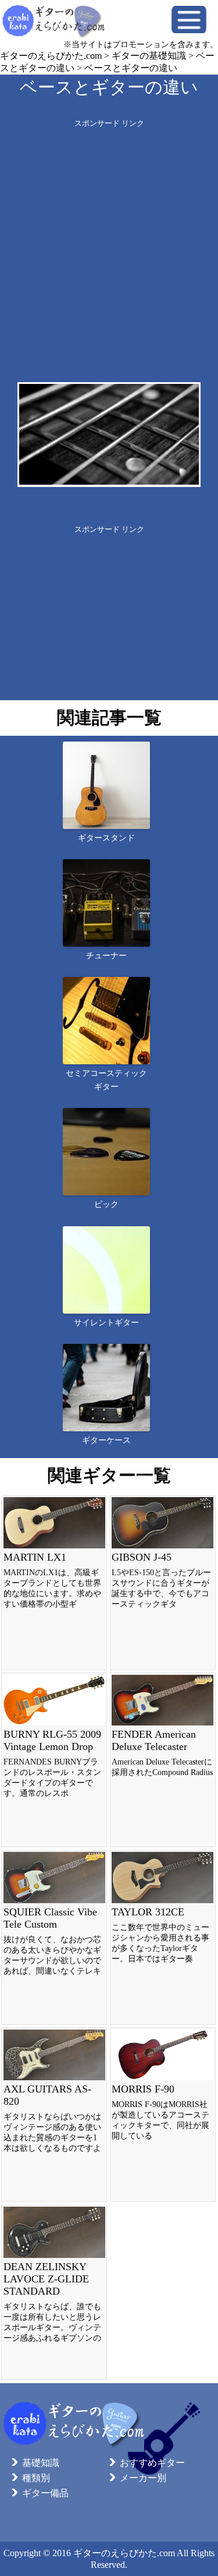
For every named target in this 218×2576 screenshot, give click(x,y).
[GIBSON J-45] (163, 1583)
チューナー (106, 956)
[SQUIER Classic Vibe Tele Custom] (54, 1938)
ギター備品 (45, 2493)
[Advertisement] (109, 238)
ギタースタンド (106, 838)
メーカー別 (143, 2478)
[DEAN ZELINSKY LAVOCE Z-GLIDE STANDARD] (54, 2292)
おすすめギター (152, 2463)
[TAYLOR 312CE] (163, 1938)
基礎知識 (41, 2463)
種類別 (36, 2478)
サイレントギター (106, 1323)
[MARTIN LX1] (54, 1583)
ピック (106, 1204)
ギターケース (106, 1440)
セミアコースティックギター (106, 1080)
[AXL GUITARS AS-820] (54, 2115)
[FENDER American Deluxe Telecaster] (163, 1760)
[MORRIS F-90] (163, 2115)
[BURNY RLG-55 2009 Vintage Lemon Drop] (54, 1760)
